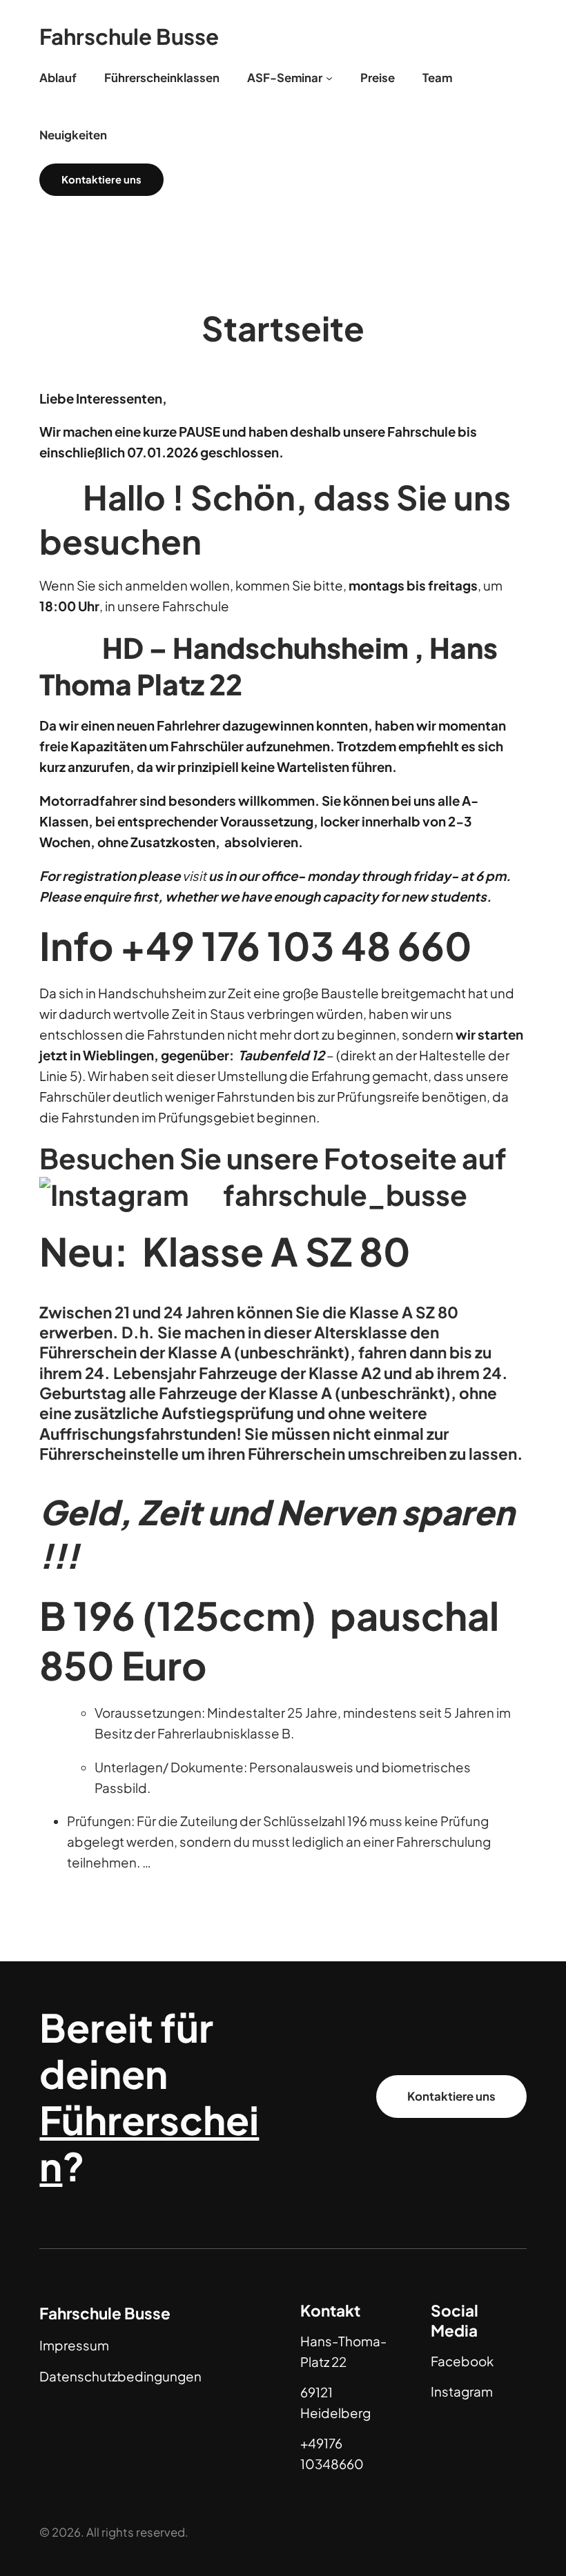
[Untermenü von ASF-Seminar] (329, 78)
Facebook (462, 2361)
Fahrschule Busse (129, 36)
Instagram (462, 2391)
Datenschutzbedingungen (120, 2376)
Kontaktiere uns (451, 2096)
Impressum (74, 2345)
